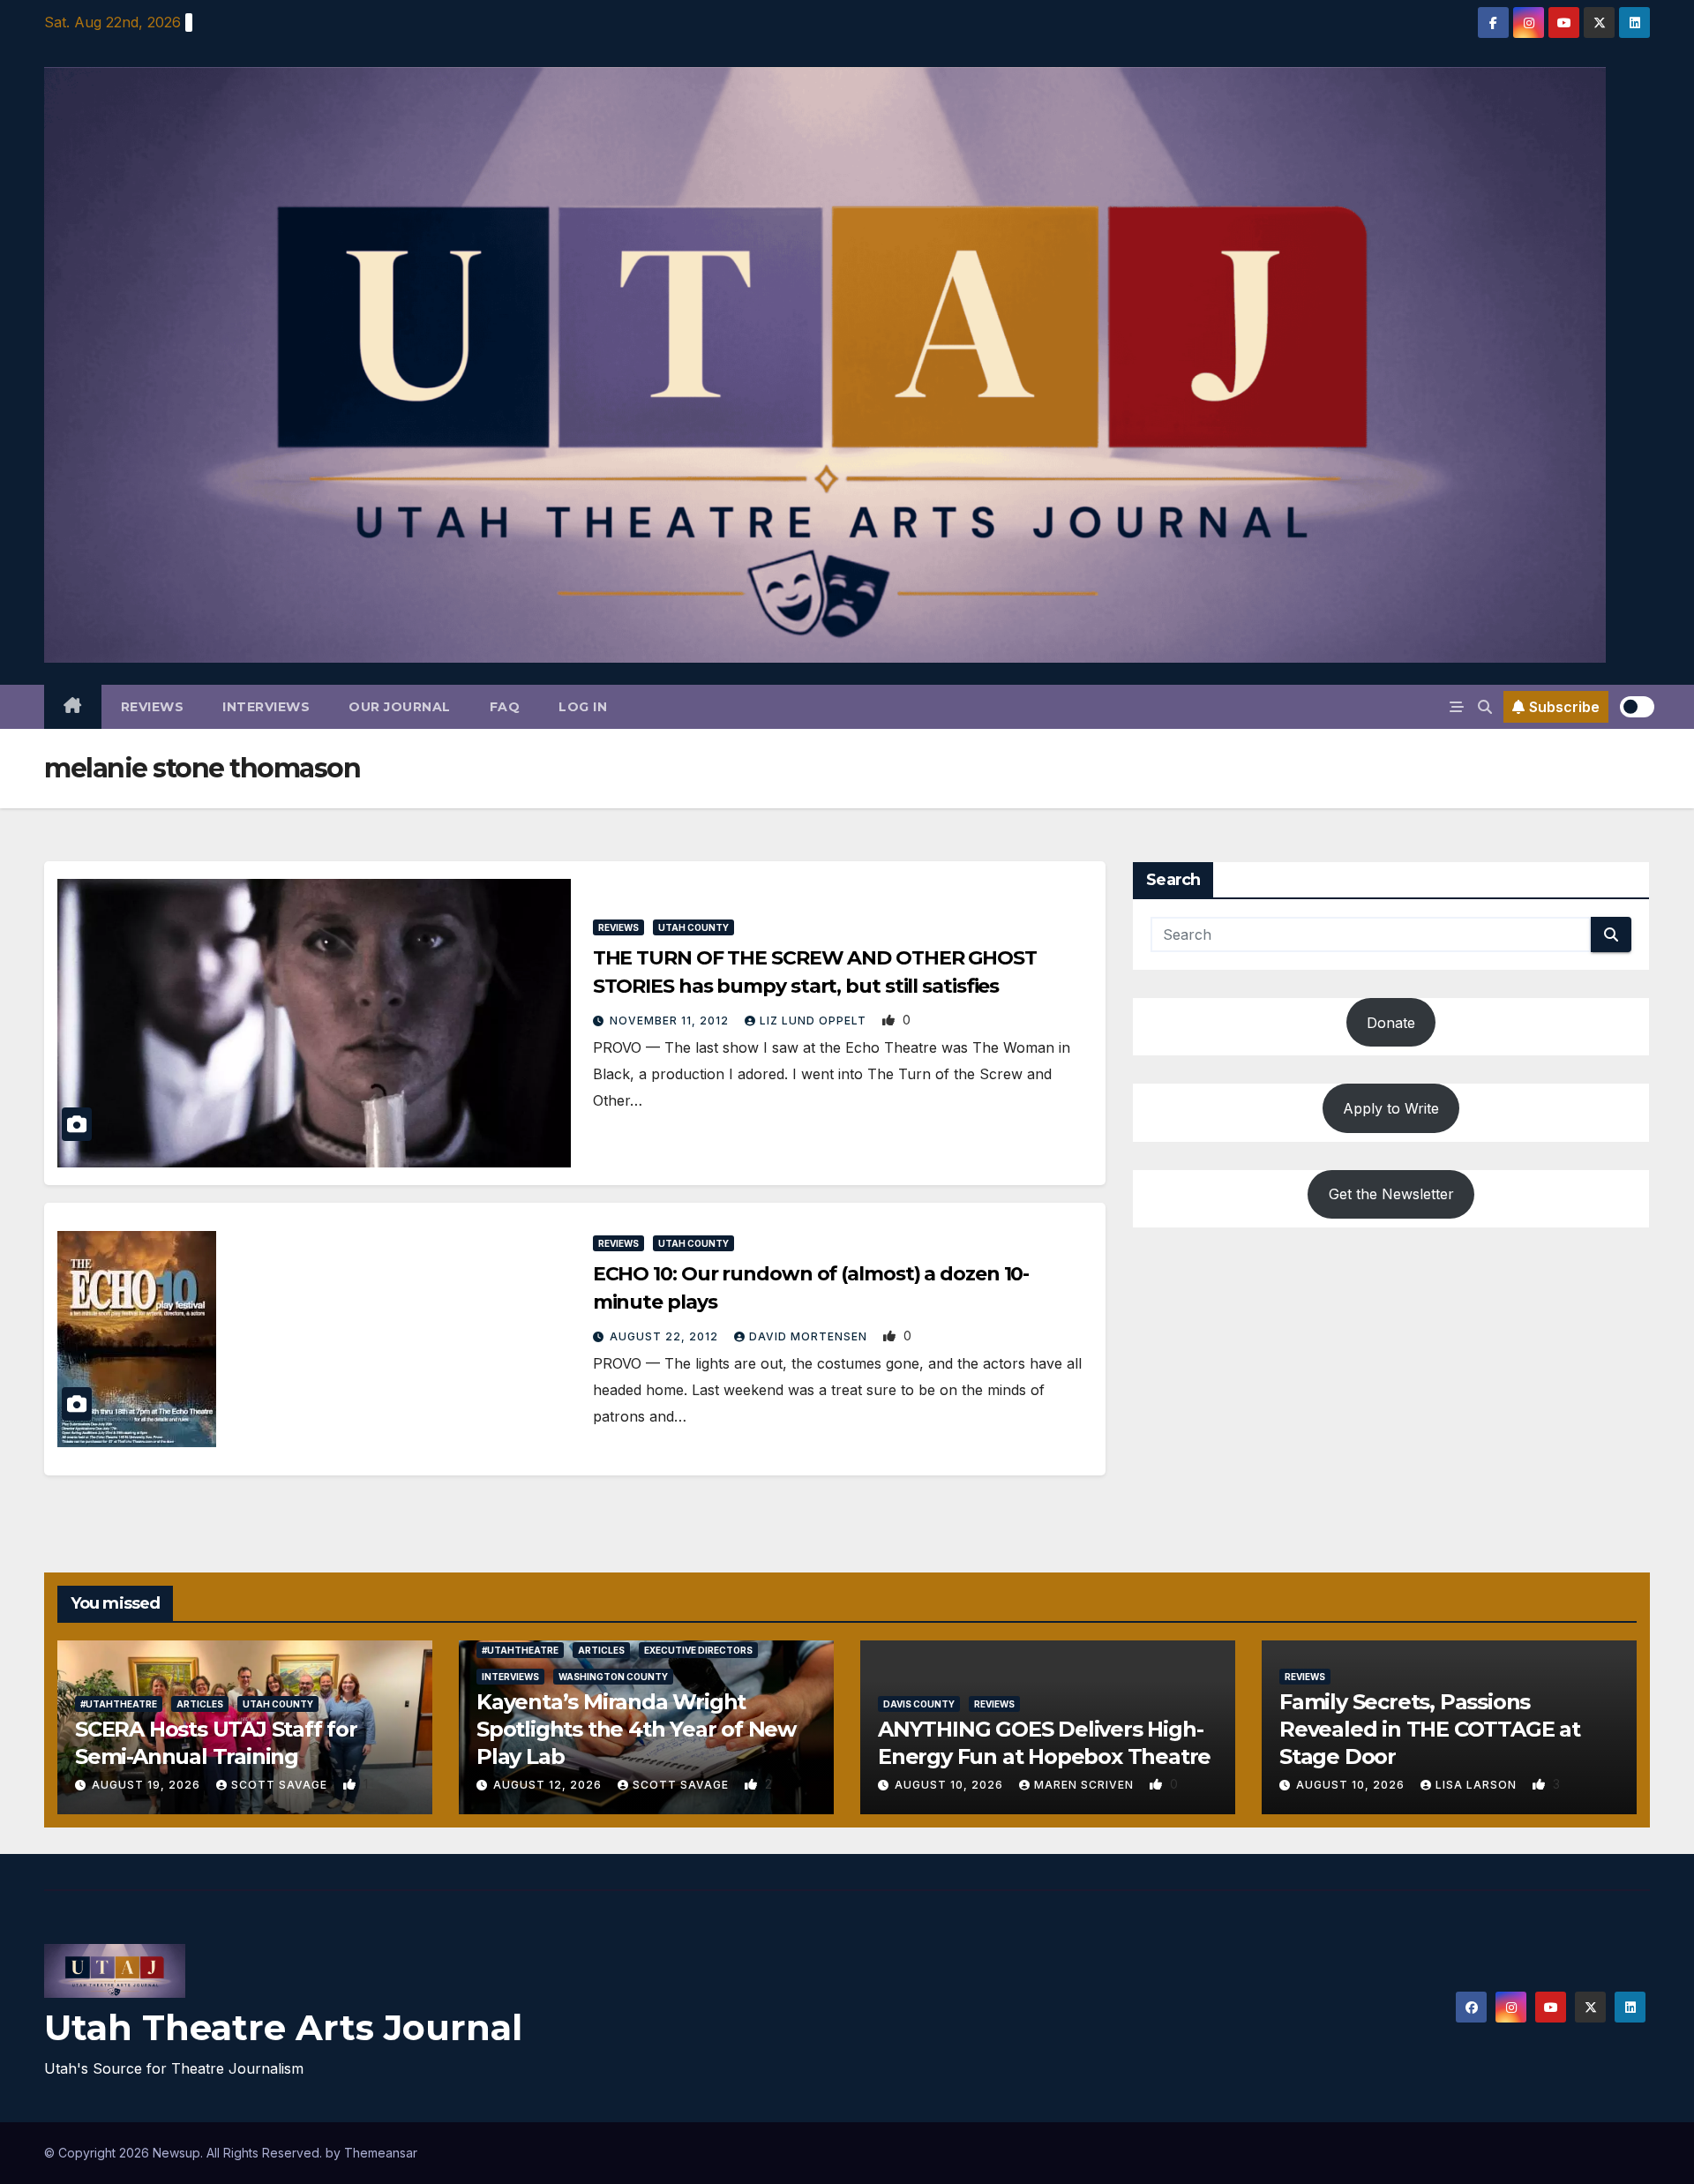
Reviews (153, 707)
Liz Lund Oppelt (815, 1021)
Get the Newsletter (1391, 1194)
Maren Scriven (1086, 1785)
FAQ (505, 707)
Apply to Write (1391, 1108)
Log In (583, 707)
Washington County (613, 1677)
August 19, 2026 (148, 1785)
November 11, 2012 (671, 1021)
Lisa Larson (1478, 1785)
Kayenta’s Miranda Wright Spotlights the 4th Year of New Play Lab (636, 1729)
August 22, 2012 (666, 1336)
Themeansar (381, 2153)
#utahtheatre (119, 1704)
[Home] (73, 707)
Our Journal (400, 707)
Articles (200, 1704)
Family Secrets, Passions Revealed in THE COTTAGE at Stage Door (1430, 1729)
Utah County (693, 927)
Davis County (919, 1704)
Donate (1391, 1023)
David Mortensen (810, 1336)
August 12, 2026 (549, 1785)
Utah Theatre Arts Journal (283, 2027)
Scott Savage (281, 1785)
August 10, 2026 (951, 1785)
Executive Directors (698, 1650)
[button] (1485, 707)
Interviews (266, 707)
